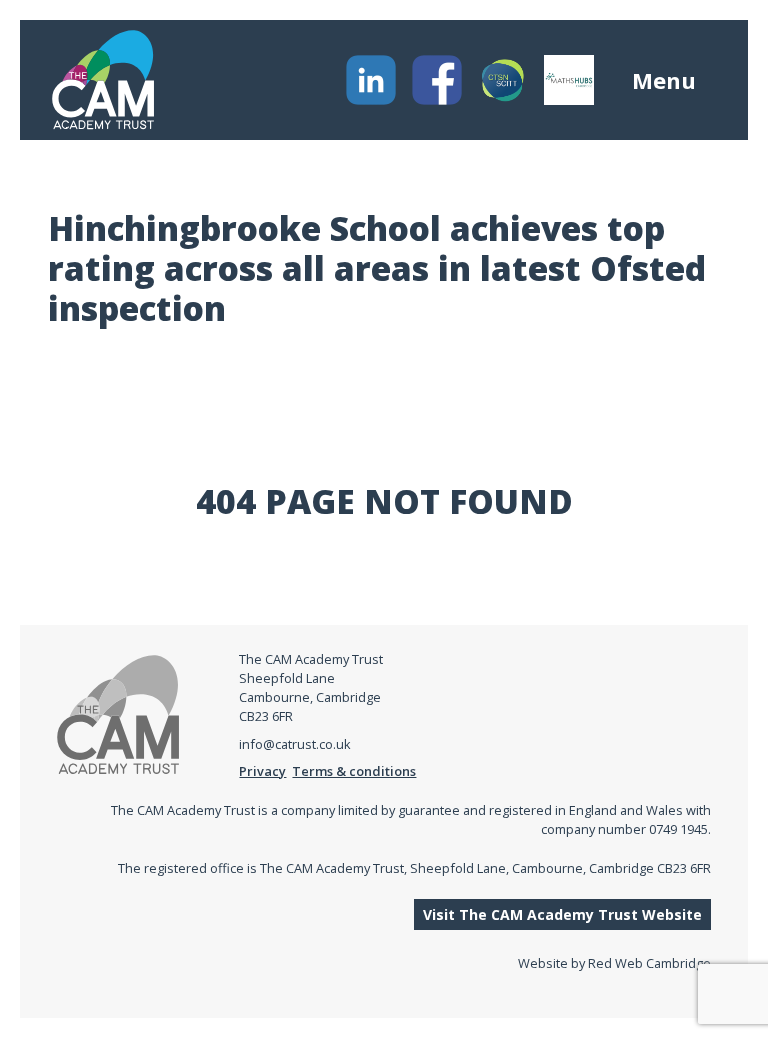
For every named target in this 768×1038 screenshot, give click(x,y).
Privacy (262, 771)
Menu (664, 80)
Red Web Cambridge (649, 963)
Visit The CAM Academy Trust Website (562, 914)
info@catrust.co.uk (295, 744)
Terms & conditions (354, 771)
